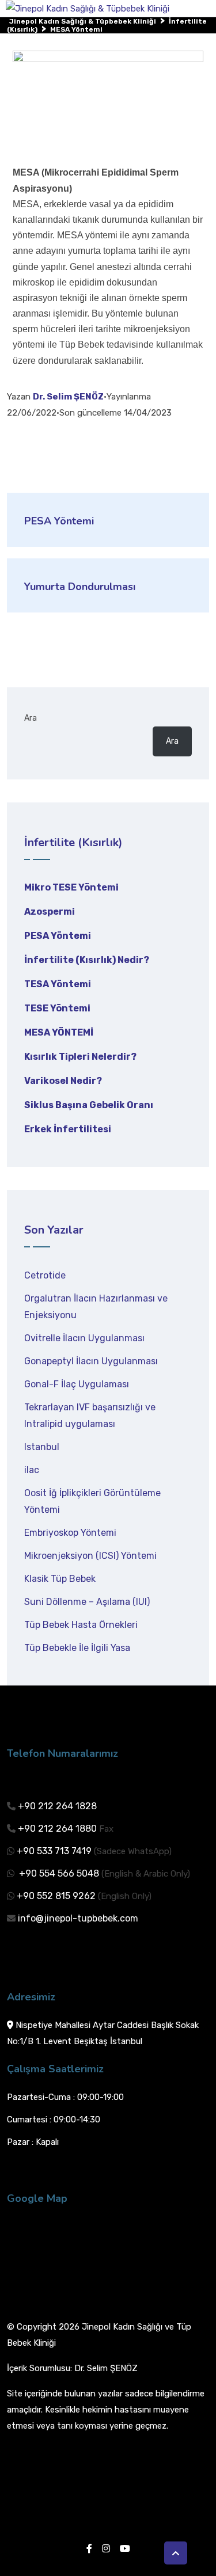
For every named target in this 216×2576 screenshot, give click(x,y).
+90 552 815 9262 (56, 1896)
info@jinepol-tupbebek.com (78, 1918)
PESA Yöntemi (58, 936)
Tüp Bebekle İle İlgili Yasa (77, 1648)
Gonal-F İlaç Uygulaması (77, 1384)
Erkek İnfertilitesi (68, 1129)
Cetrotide (45, 1275)
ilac (32, 1470)
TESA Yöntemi (58, 984)
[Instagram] (106, 2549)
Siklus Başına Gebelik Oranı (89, 1105)
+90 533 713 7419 (54, 1851)
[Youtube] (125, 2549)
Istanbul (42, 1447)
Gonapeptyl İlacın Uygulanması (91, 1361)
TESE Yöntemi (57, 1008)
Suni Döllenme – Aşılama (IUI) (87, 1602)
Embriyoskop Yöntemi (70, 1533)
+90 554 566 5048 (58, 1873)
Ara (31, 718)
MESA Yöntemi (59, 1032)
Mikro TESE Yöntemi (71, 887)
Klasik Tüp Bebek (60, 1579)
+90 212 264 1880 (57, 1829)
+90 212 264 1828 (57, 1806)
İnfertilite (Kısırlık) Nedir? (87, 960)
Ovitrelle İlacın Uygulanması (84, 1338)
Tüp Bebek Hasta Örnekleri (81, 1625)
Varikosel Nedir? (63, 1081)
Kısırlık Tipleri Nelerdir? (80, 1057)
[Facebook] (89, 2549)
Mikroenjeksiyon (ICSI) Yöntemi (90, 1556)
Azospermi (50, 912)
